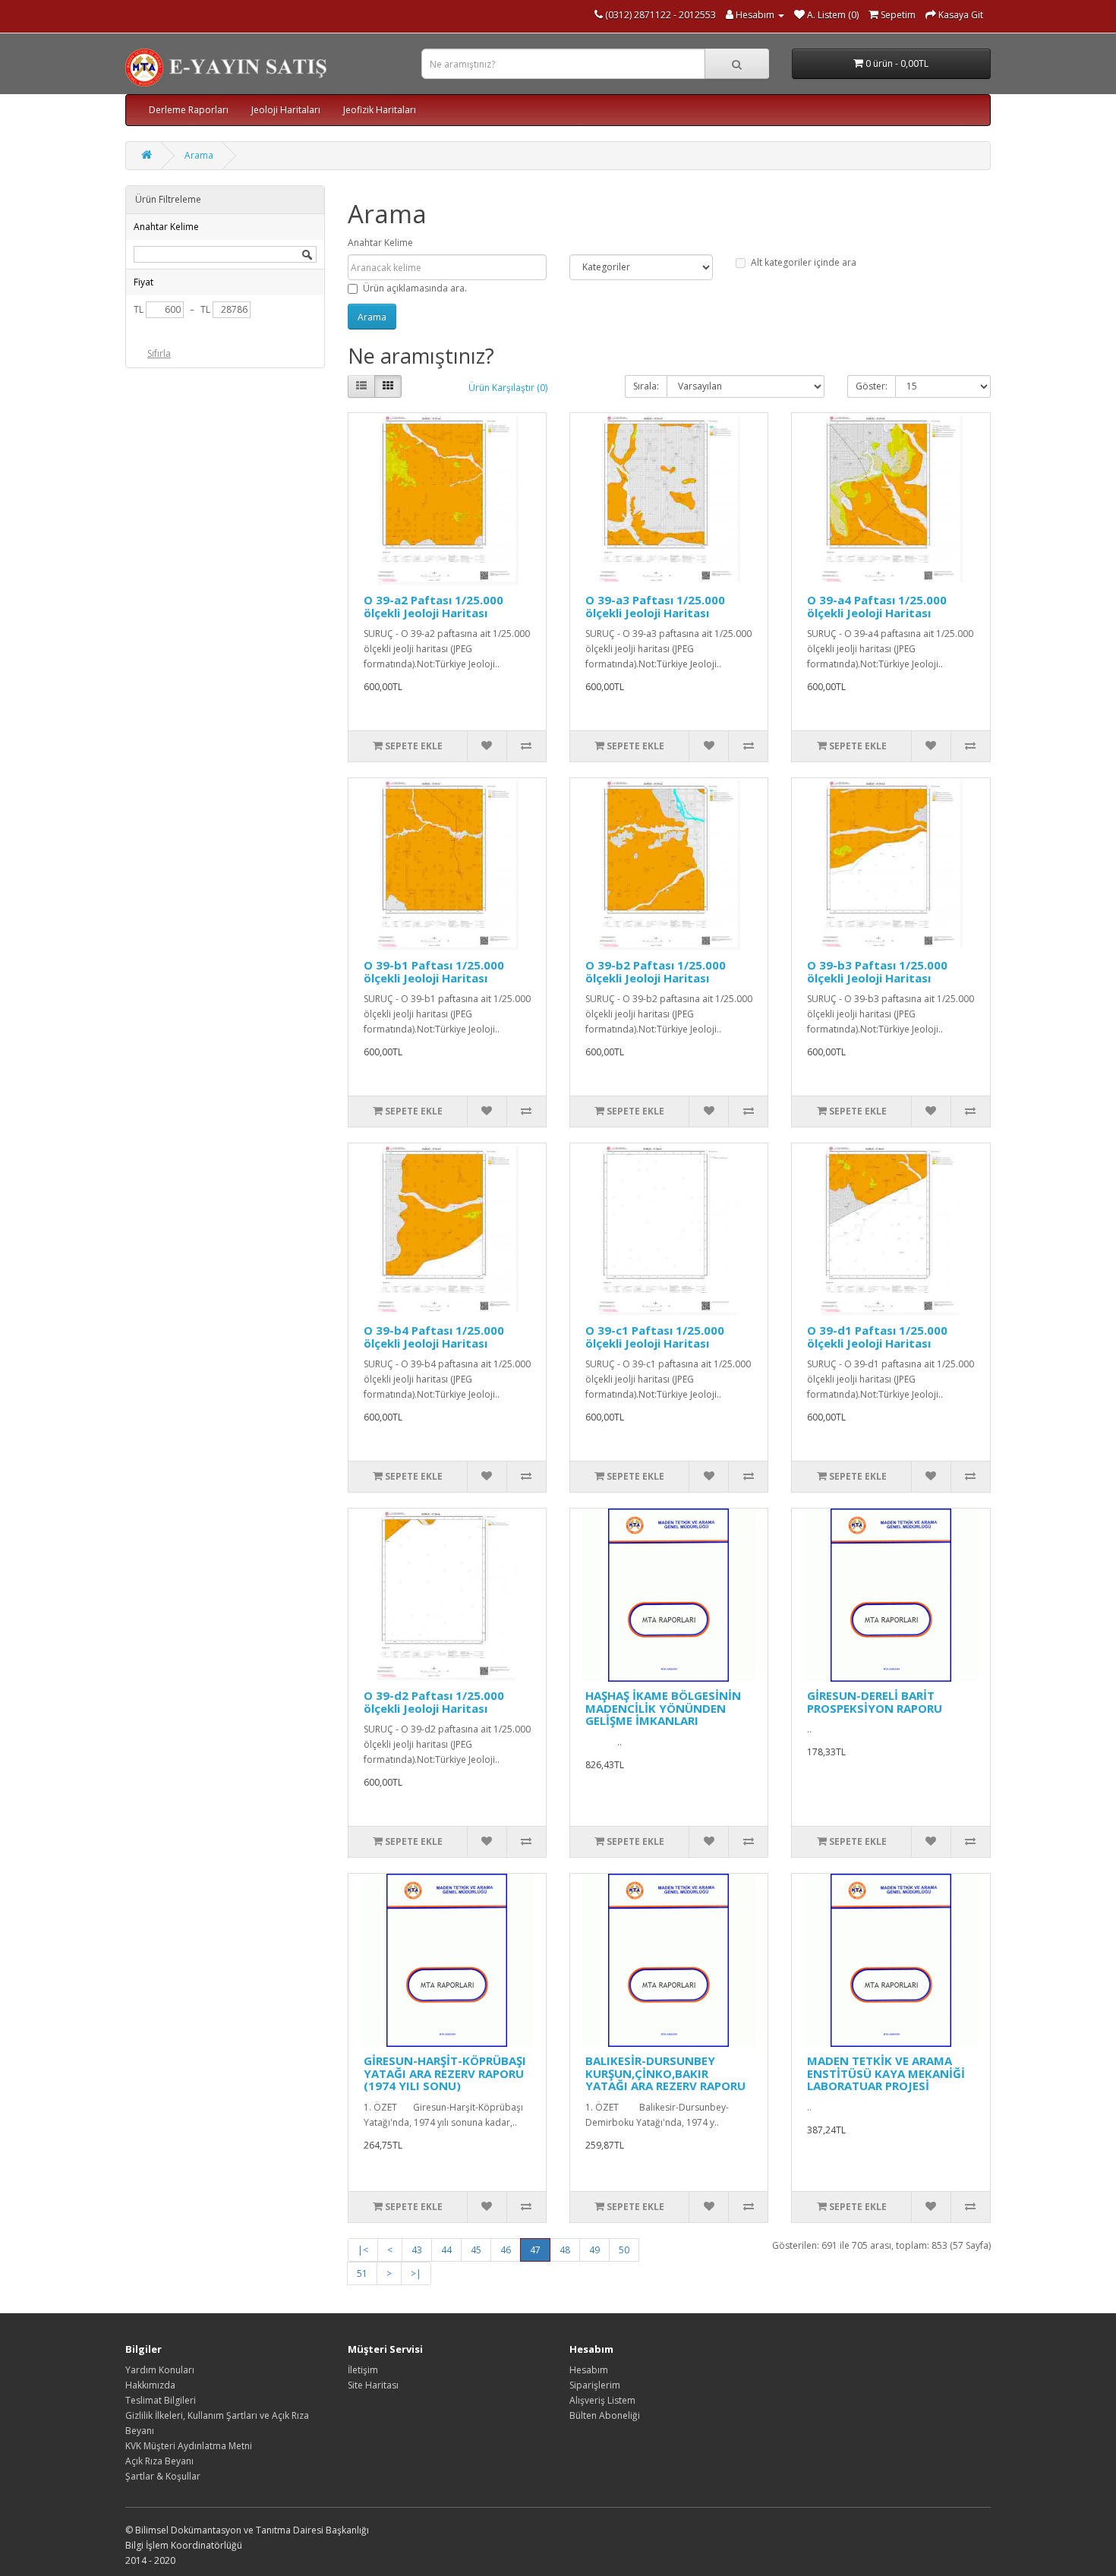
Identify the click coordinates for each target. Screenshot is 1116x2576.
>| (416, 2273)
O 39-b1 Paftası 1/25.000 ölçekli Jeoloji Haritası (434, 971)
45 (476, 2250)
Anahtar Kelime (380, 243)
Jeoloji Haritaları (286, 110)
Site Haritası (373, 2385)
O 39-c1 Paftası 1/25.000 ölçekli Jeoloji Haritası (655, 1337)
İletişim (363, 2370)
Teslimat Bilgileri (161, 2400)
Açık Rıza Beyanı (159, 2461)
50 (624, 2250)
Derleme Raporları (189, 110)
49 (594, 2250)
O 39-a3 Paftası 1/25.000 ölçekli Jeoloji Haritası (655, 606)
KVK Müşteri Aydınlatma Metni (189, 2446)
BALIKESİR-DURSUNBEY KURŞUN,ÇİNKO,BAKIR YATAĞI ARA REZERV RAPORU (665, 2073)
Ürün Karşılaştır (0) (508, 388)
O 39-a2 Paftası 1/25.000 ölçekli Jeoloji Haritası (433, 606)
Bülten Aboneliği (605, 2415)
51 (362, 2273)
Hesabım (589, 2370)
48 (565, 2250)
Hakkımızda (150, 2385)
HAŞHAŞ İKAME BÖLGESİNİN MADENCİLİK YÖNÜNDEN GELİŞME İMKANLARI (663, 1708)
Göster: (872, 386)
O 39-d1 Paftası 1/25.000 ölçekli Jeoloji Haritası (877, 1337)
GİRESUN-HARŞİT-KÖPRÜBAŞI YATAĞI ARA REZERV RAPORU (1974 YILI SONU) (445, 2073)
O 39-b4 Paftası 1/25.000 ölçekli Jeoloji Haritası (434, 1337)
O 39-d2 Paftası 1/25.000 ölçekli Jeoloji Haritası (434, 1702)
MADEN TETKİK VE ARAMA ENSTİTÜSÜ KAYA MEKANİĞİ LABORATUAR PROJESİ (886, 2073)
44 (446, 2250)
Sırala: (646, 386)
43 (417, 2250)
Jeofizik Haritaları (380, 110)
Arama (199, 155)
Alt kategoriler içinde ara (804, 262)
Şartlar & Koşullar (163, 2476)
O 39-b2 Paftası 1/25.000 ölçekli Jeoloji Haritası (656, 971)
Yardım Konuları (160, 2370)
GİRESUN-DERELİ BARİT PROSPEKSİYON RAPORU (875, 1702)
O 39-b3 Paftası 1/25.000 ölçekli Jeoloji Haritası (877, 971)
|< (363, 2250)
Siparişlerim (595, 2385)
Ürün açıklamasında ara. (415, 288)
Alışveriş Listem (602, 2400)
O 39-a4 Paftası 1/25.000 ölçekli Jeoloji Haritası (877, 606)
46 (506, 2250)
